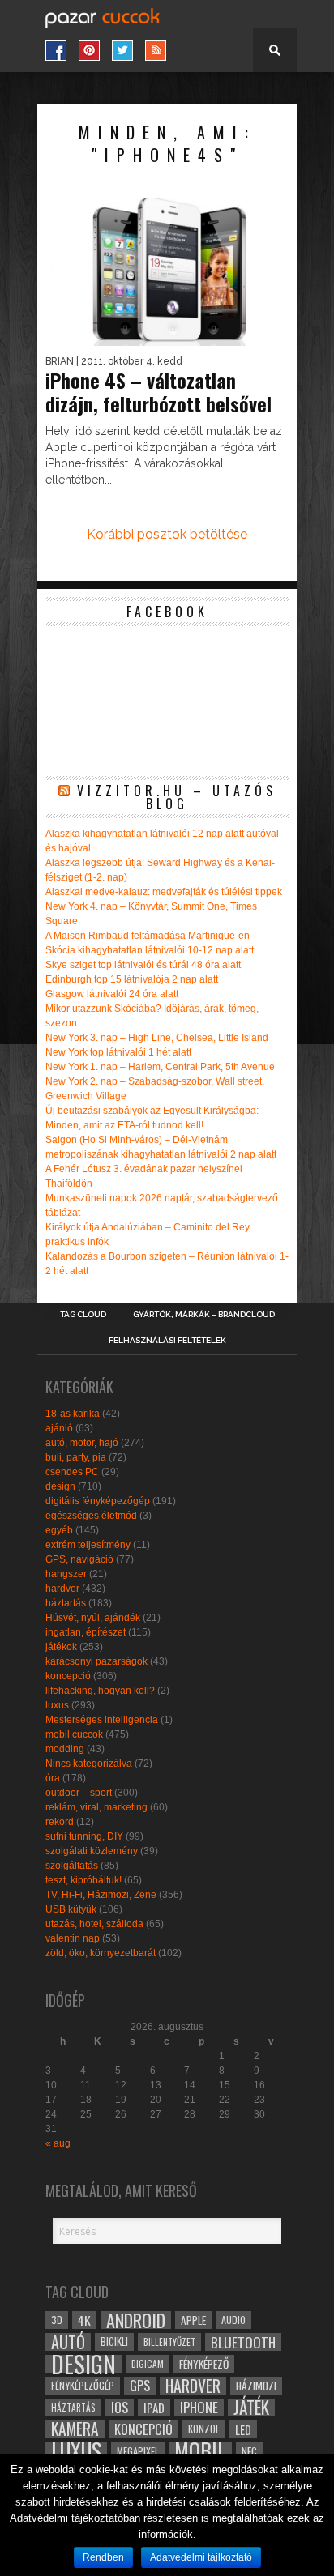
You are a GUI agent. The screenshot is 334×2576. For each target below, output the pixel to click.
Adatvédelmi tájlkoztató (201, 2557)
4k (84, 2320)
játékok (61, 1647)
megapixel (138, 2451)
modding (65, 1749)
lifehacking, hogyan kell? (100, 1691)
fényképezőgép (83, 2385)
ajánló (59, 1428)
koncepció (68, 1676)
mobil (200, 2451)
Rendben (103, 2557)
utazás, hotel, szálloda (94, 1924)
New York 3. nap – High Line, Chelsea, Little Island (157, 1038)
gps (140, 2386)
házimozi (256, 2386)
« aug (58, 2143)
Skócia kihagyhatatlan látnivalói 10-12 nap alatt (150, 950)
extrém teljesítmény (88, 1545)
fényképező (204, 2364)
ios (120, 2408)
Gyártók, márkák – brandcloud (204, 1315)
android (136, 2320)
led (243, 2429)
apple (193, 2320)
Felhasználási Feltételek (167, 1341)
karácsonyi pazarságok (96, 1661)
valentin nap (73, 1938)
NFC (249, 2451)
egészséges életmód (91, 1516)
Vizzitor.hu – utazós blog (177, 797)
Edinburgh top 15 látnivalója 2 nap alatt (132, 979)
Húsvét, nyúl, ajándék (93, 1618)
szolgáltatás (72, 1866)
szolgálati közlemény (92, 1851)
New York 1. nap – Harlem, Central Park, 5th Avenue (160, 1067)
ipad (154, 2408)
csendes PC (72, 1472)
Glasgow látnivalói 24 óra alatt (112, 994)
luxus (57, 1705)
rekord (60, 1822)
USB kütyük (71, 1909)
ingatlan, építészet (86, 1632)
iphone (199, 2408)
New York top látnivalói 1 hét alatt (118, 1052)
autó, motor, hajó (82, 1443)
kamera (75, 2429)
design (60, 1486)
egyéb (59, 1530)
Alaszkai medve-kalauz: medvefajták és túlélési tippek (164, 892)
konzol (204, 2429)
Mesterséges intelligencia (102, 1720)
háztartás (66, 1603)
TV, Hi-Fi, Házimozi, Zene (101, 1895)
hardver (62, 1589)
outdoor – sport (79, 1793)
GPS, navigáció (79, 1559)
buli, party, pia (76, 1457)
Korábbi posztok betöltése (167, 534)
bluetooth (243, 2342)
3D (57, 2320)
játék (251, 2408)
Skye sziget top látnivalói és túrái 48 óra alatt (143, 965)
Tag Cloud (83, 1315)
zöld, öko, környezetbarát (101, 1953)
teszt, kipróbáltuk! (83, 1880)
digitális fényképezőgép (98, 1501)
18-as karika (73, 1414)
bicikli (114, 2341)
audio (233, 2320)
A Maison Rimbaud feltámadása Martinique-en (148, 936)
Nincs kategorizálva (89, 1764)
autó (68, 2342)
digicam (148, 2363)
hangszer (66, 1574)
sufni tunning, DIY (84, 1836)
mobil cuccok (74, 1734)
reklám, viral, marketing (96, 1807)
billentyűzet (169, 2341)
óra (53, 1778)
